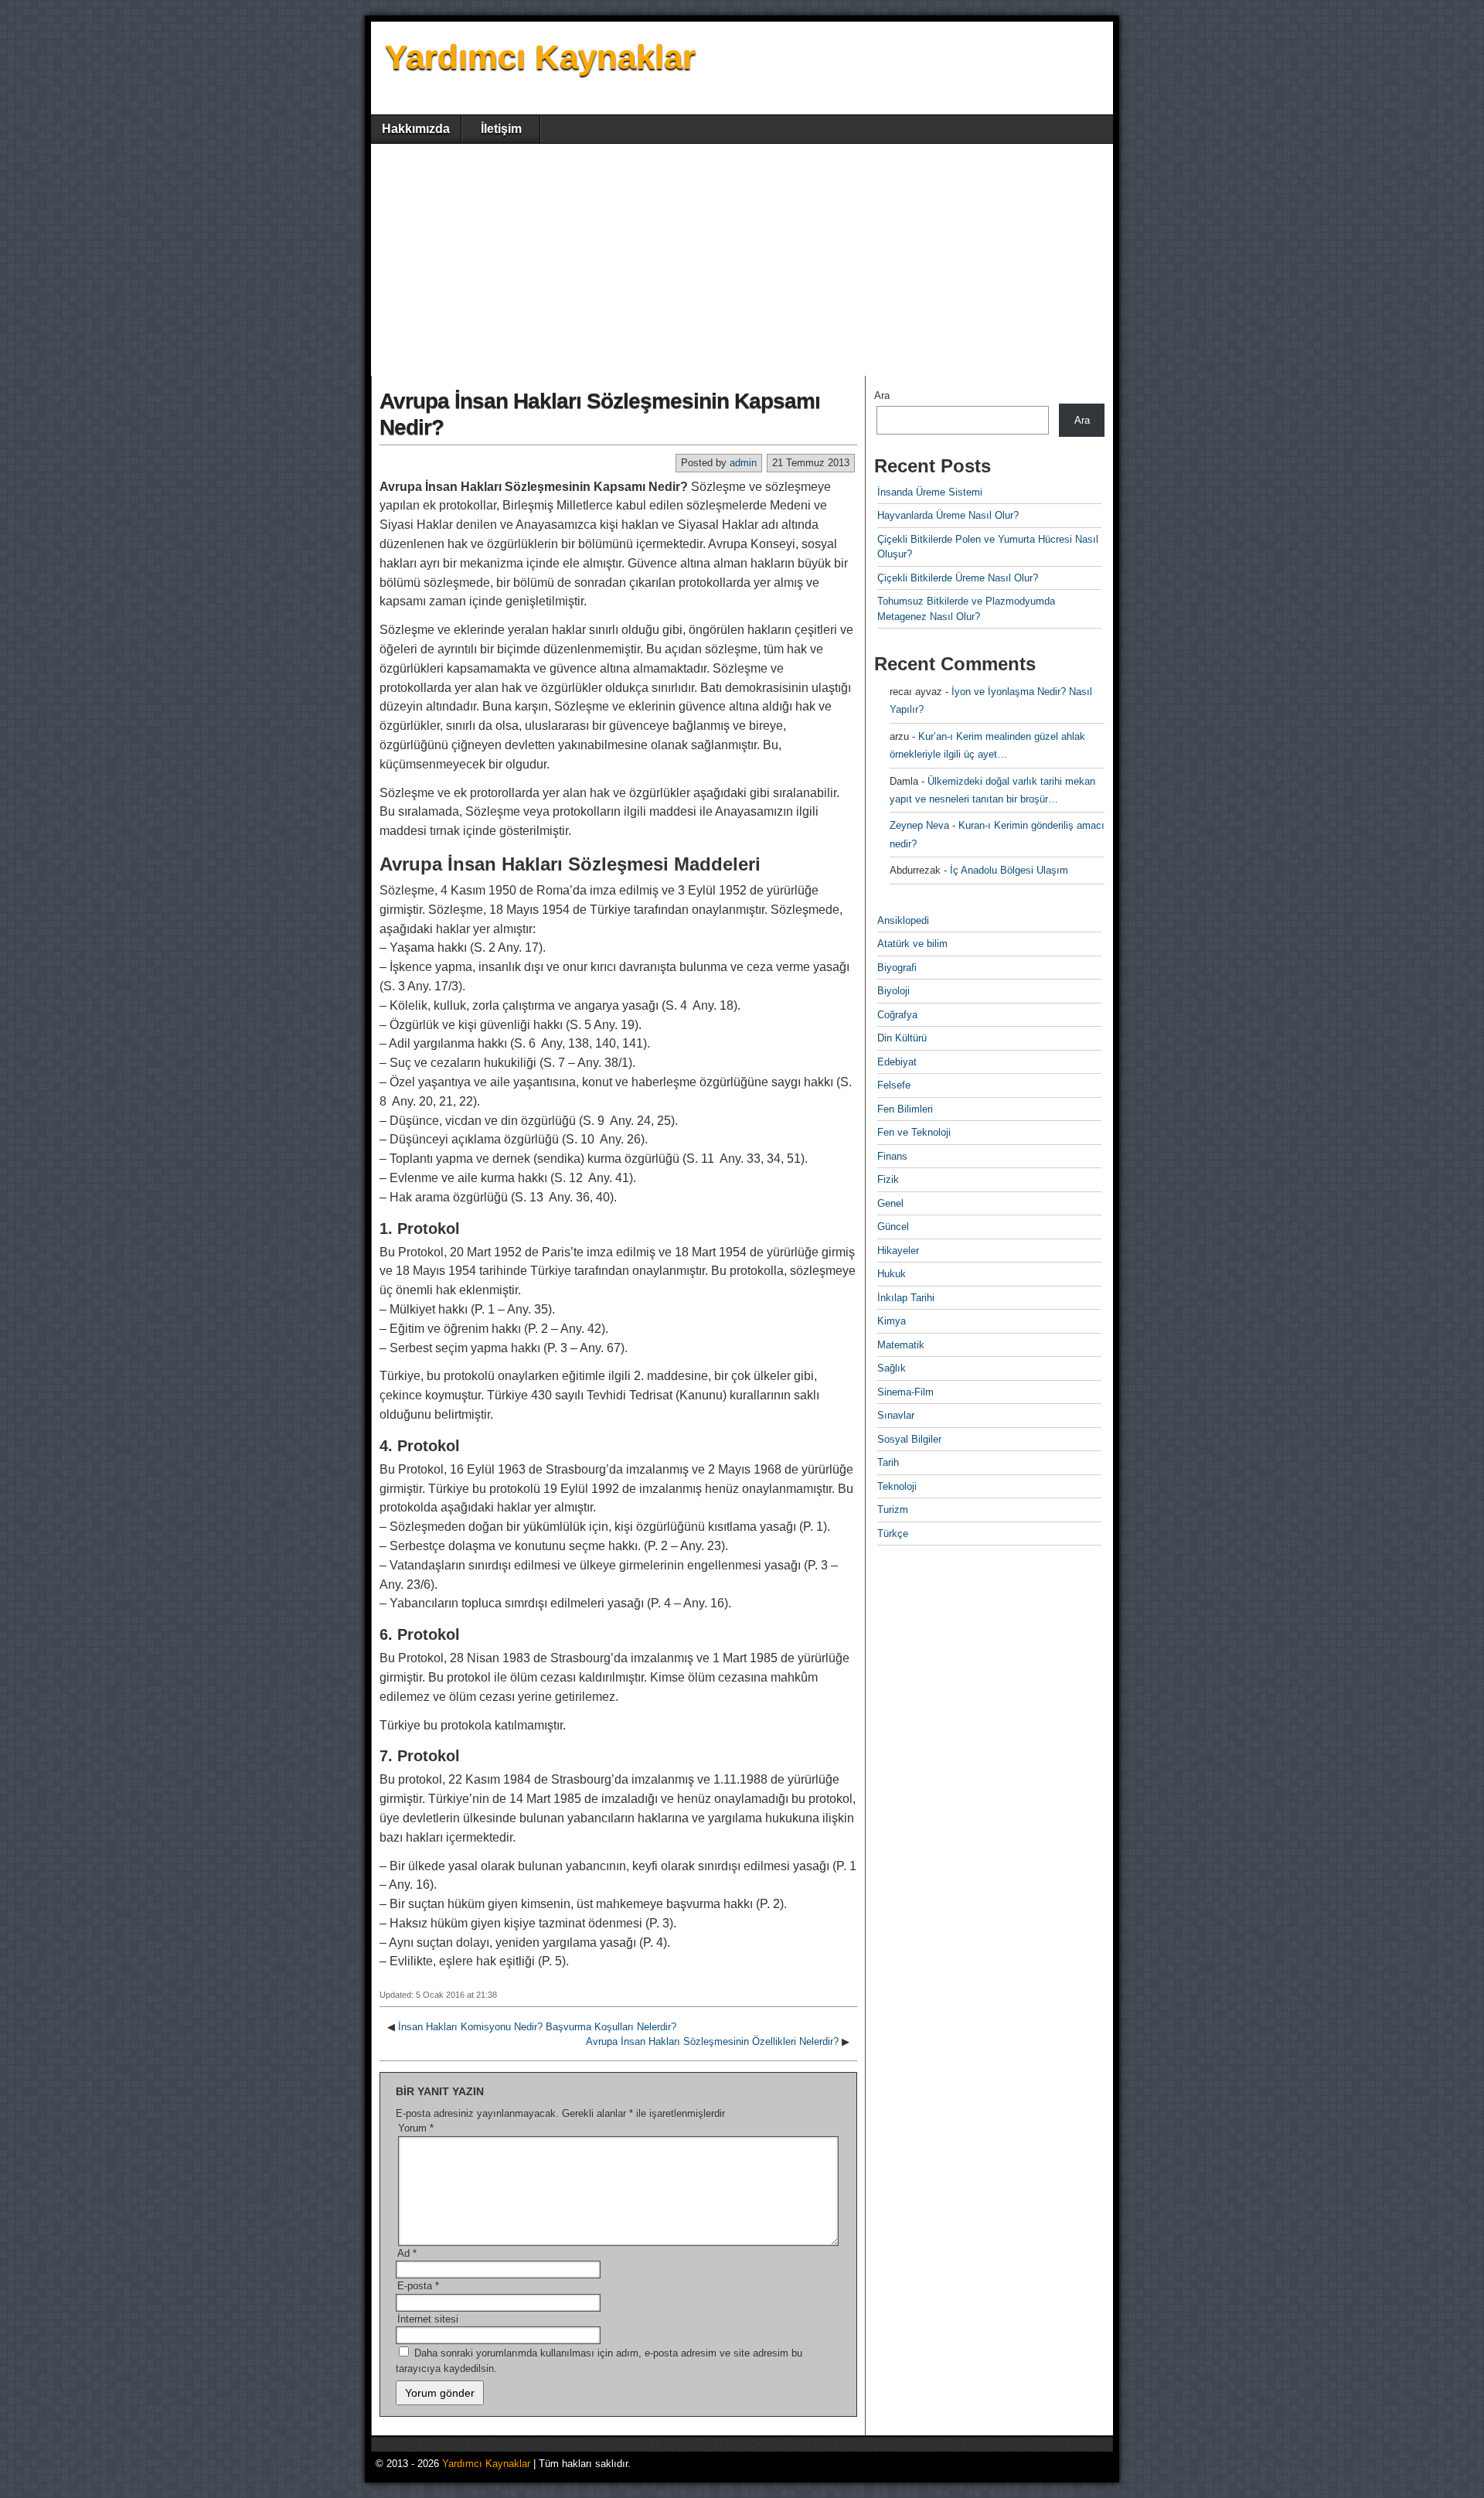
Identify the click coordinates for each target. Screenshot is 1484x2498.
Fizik (888, 1179)
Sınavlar (896, 1415)
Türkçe (893, 1534)
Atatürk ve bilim (912, 944)
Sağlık (892, 1368)
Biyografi (897, 968)
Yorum (416, 2128)
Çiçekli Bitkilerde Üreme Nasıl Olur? (958, 578)
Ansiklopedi (903, 920)
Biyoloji (893, 991)
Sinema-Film (905, 1392)
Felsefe (894, 1085)
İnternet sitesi (428, 2319)
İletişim (501, 129)
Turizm (893, 1510)
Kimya (892, 1321)
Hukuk (892, 1274)
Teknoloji (897, 1486)
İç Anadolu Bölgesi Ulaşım (1009, 870)
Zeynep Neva (919, 825)
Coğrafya (897, 1015)
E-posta (418, 2286)
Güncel (893, 1227)
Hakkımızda (416, 129)
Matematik (901, 1345)
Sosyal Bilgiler (909, 1439)
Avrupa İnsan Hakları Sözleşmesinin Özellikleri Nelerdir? (712, 2041)
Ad (407, 2253)
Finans (892, 1156)
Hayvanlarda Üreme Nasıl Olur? (948, 515)
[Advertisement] (742, 260)
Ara (882, 395)
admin (743, 463)
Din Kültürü (902, 1038)
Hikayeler (898, 1251)
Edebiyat (897, 1062)
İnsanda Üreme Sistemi (930, 492)
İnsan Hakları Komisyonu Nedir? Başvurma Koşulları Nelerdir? (537, 2027)
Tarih (888, 1462)
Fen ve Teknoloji (914, 1132)
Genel (890, 1203)
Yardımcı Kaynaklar (540, 57)
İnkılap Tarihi (906, 1298)
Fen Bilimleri (905, 1109)
